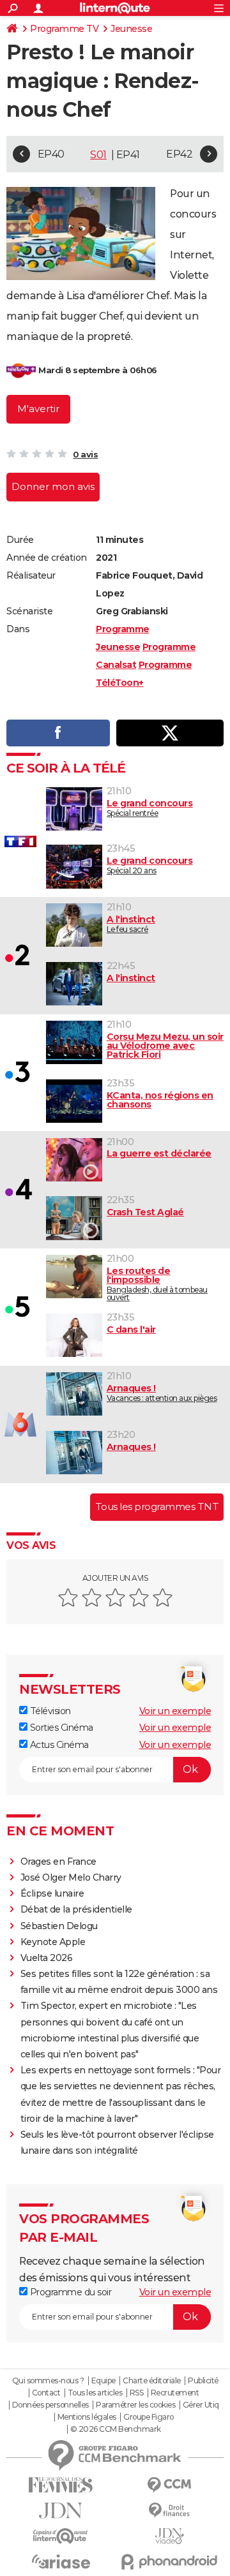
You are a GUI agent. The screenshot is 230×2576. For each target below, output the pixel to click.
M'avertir (38, 409)
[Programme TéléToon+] (21, 371)
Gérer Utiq (201, 2405)
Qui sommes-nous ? (48, 2381)
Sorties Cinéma (60, 1728)
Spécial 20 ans (150, 865)
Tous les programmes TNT (157, 1506)
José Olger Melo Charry (71, 1877)
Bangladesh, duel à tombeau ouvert (157, 1284)
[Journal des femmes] (61, 2485)
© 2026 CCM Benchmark (116, 2429)
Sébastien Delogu (59, 1926)
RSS (137, 2393)
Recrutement (175, 2393)
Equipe (103, 2381)
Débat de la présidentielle (76, 1909)
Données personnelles (50, 2405)
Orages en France (58, 1862)
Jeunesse (131, 29)
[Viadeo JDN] (169, 2536)
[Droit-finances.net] (169, 2511)
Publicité (203, 2381)
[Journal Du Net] (61, 2511)
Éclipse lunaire (52, 1893)
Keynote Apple (53, 1942)
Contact (46, 2393)
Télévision (49, 1711)
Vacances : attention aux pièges (162, 1393)
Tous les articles (95, 2393)
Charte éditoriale (152, 2381)
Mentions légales (87, 2417)
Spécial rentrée (150, 808)
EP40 (51, 154)
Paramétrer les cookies (135, 2405)
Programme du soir (69, 2292)
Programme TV (64, 29)
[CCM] (169, 2485)
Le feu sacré (131, 924)
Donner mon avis (53, 486)
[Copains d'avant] (61, 2536)
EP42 (179, 154)
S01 (98, 155)
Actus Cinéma (58, 1745)
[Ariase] (61, 2561)
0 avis (85, 454)
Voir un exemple (175, 1711)
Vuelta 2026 (47, 1958)
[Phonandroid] (169, 2562)
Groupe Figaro (149, 2417)
